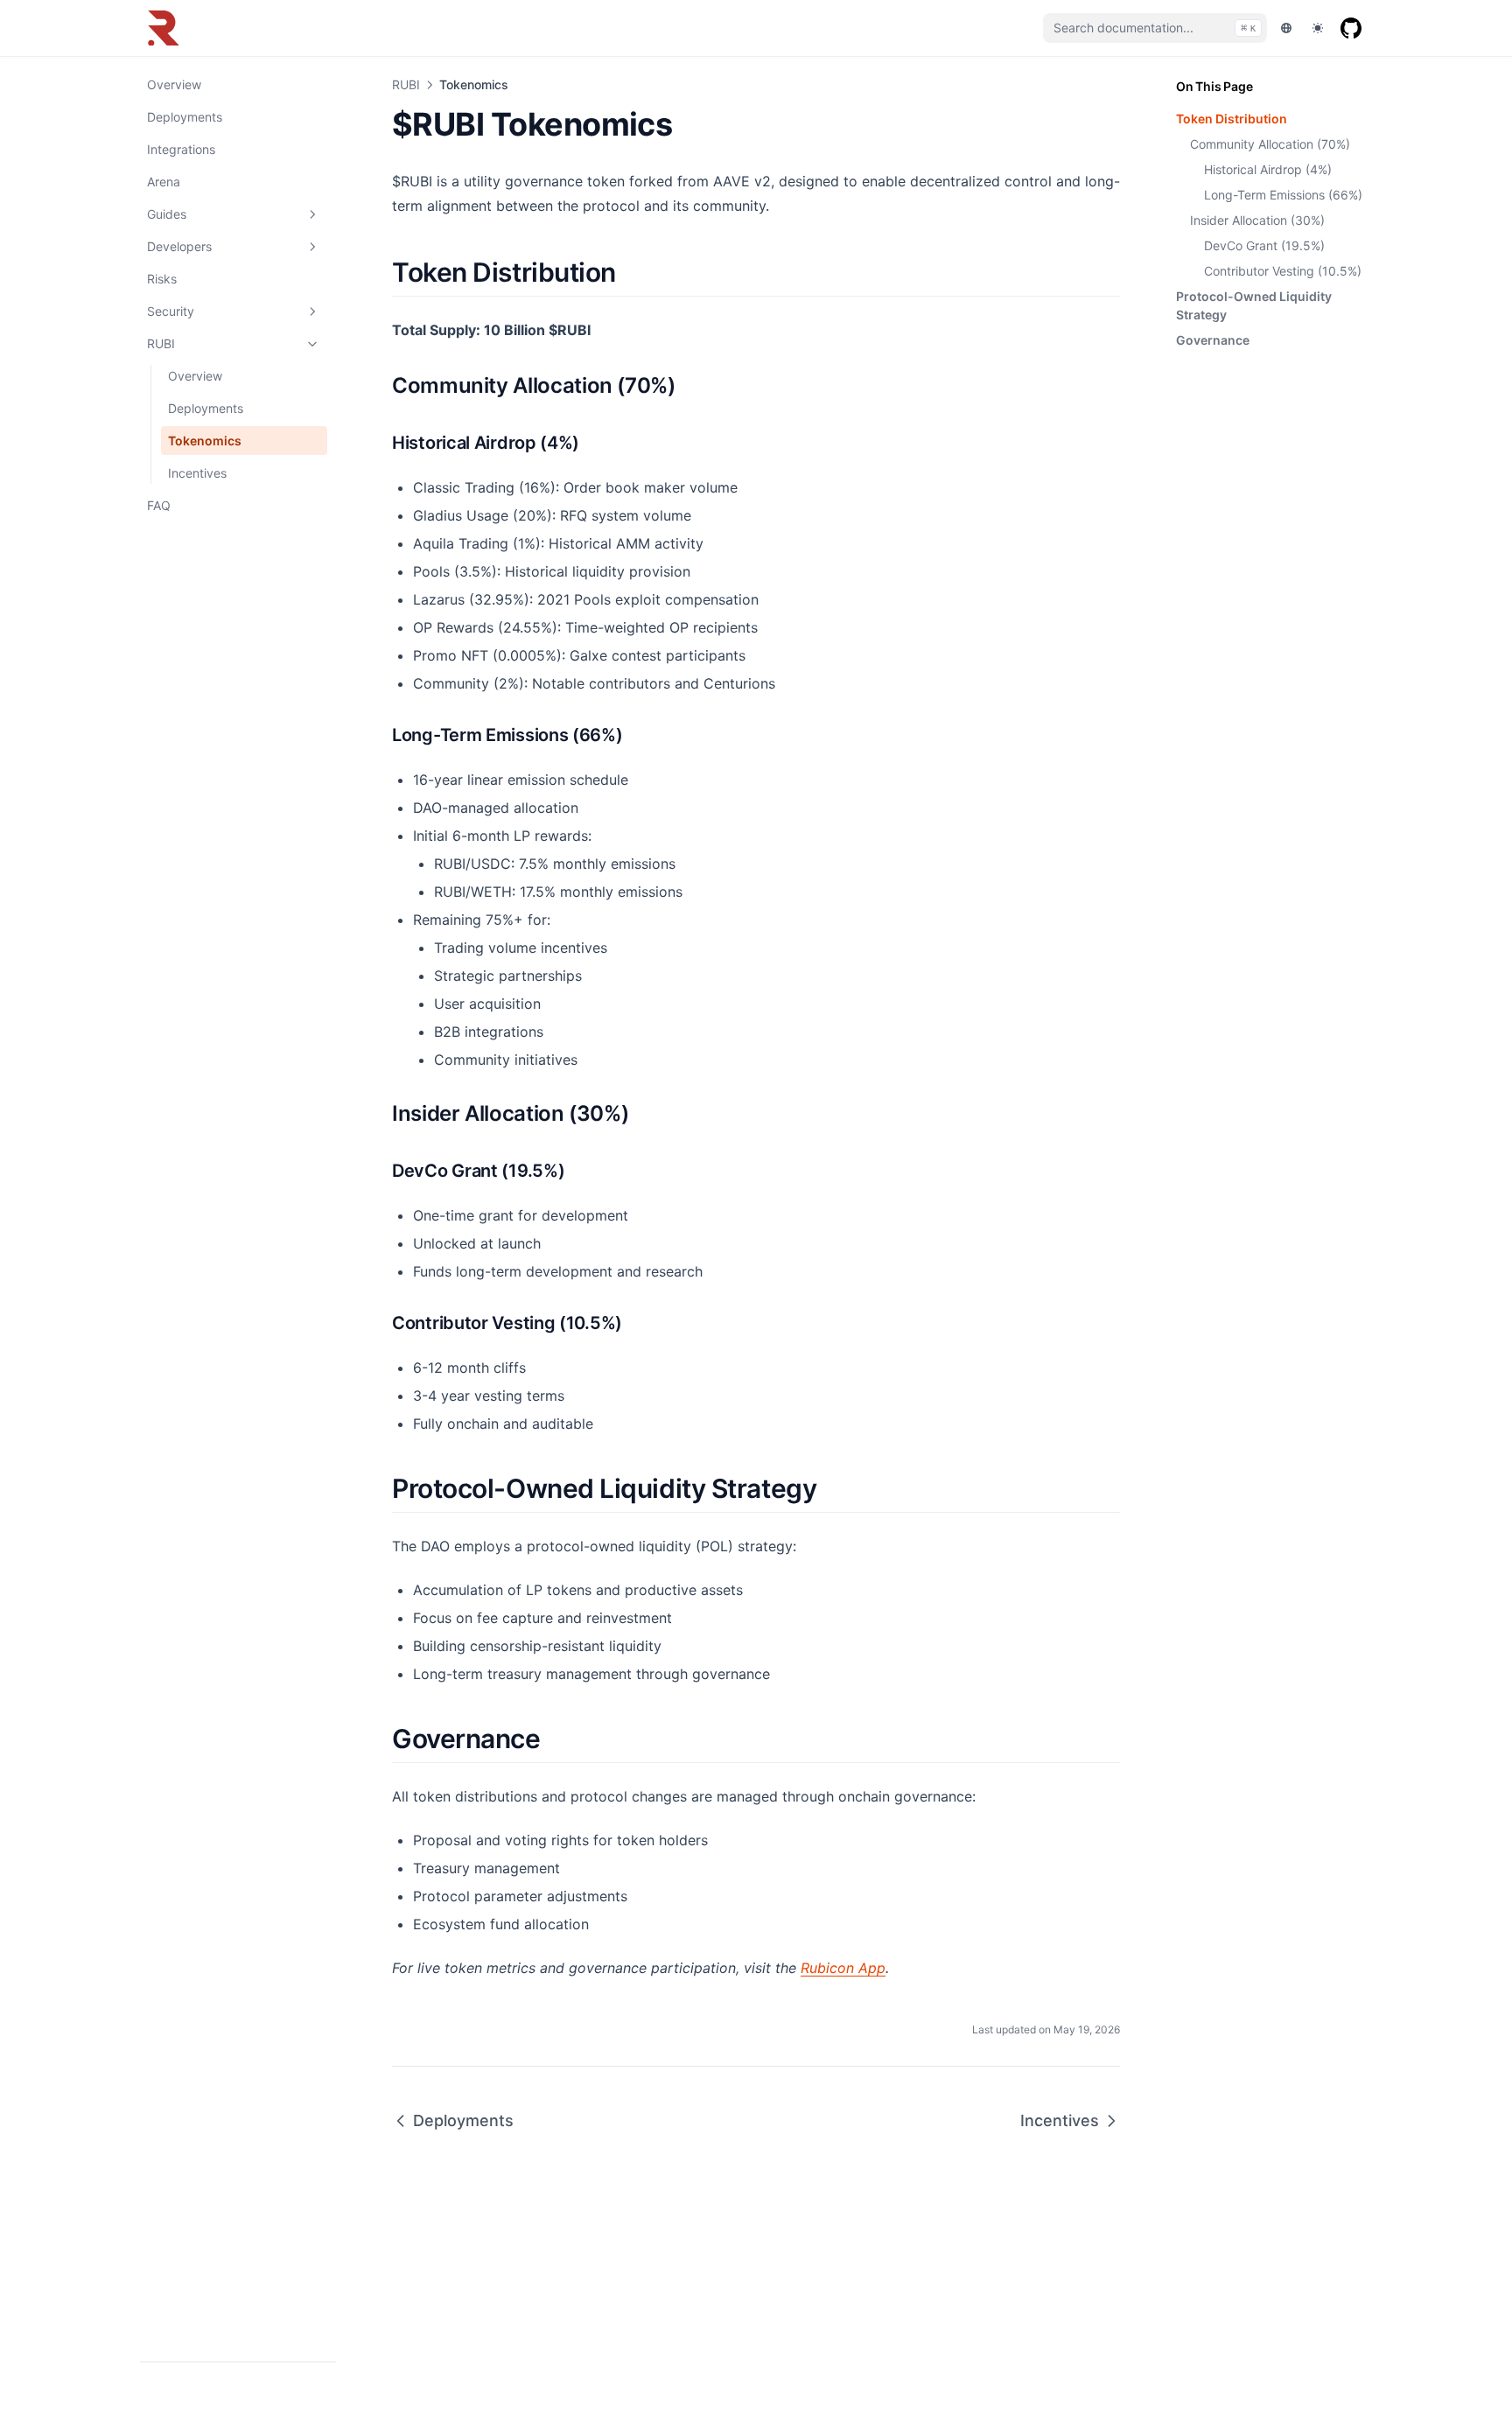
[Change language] (1286, 28)
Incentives (197, 473)
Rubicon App (843, 1968)
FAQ (159, 505)
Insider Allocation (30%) (1257, 220)
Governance (1213, 340)
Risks (162, 279)
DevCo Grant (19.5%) (1264, 245)
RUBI (161, 343)
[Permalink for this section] (631, 272)
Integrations (181, 149)
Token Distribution (1232, 119)
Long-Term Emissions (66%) (1283, 195)
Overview (174, 84)
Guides (167, 214)
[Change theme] (1318, 28)
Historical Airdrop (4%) (1268, 169)
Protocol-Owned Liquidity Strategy (1254, 305)
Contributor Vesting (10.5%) (1283, 271)
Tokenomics (205, 441)
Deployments (185, 117)
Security (171, 311)
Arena (164, 182)
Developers (179, 246)
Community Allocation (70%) (1270, 144)
